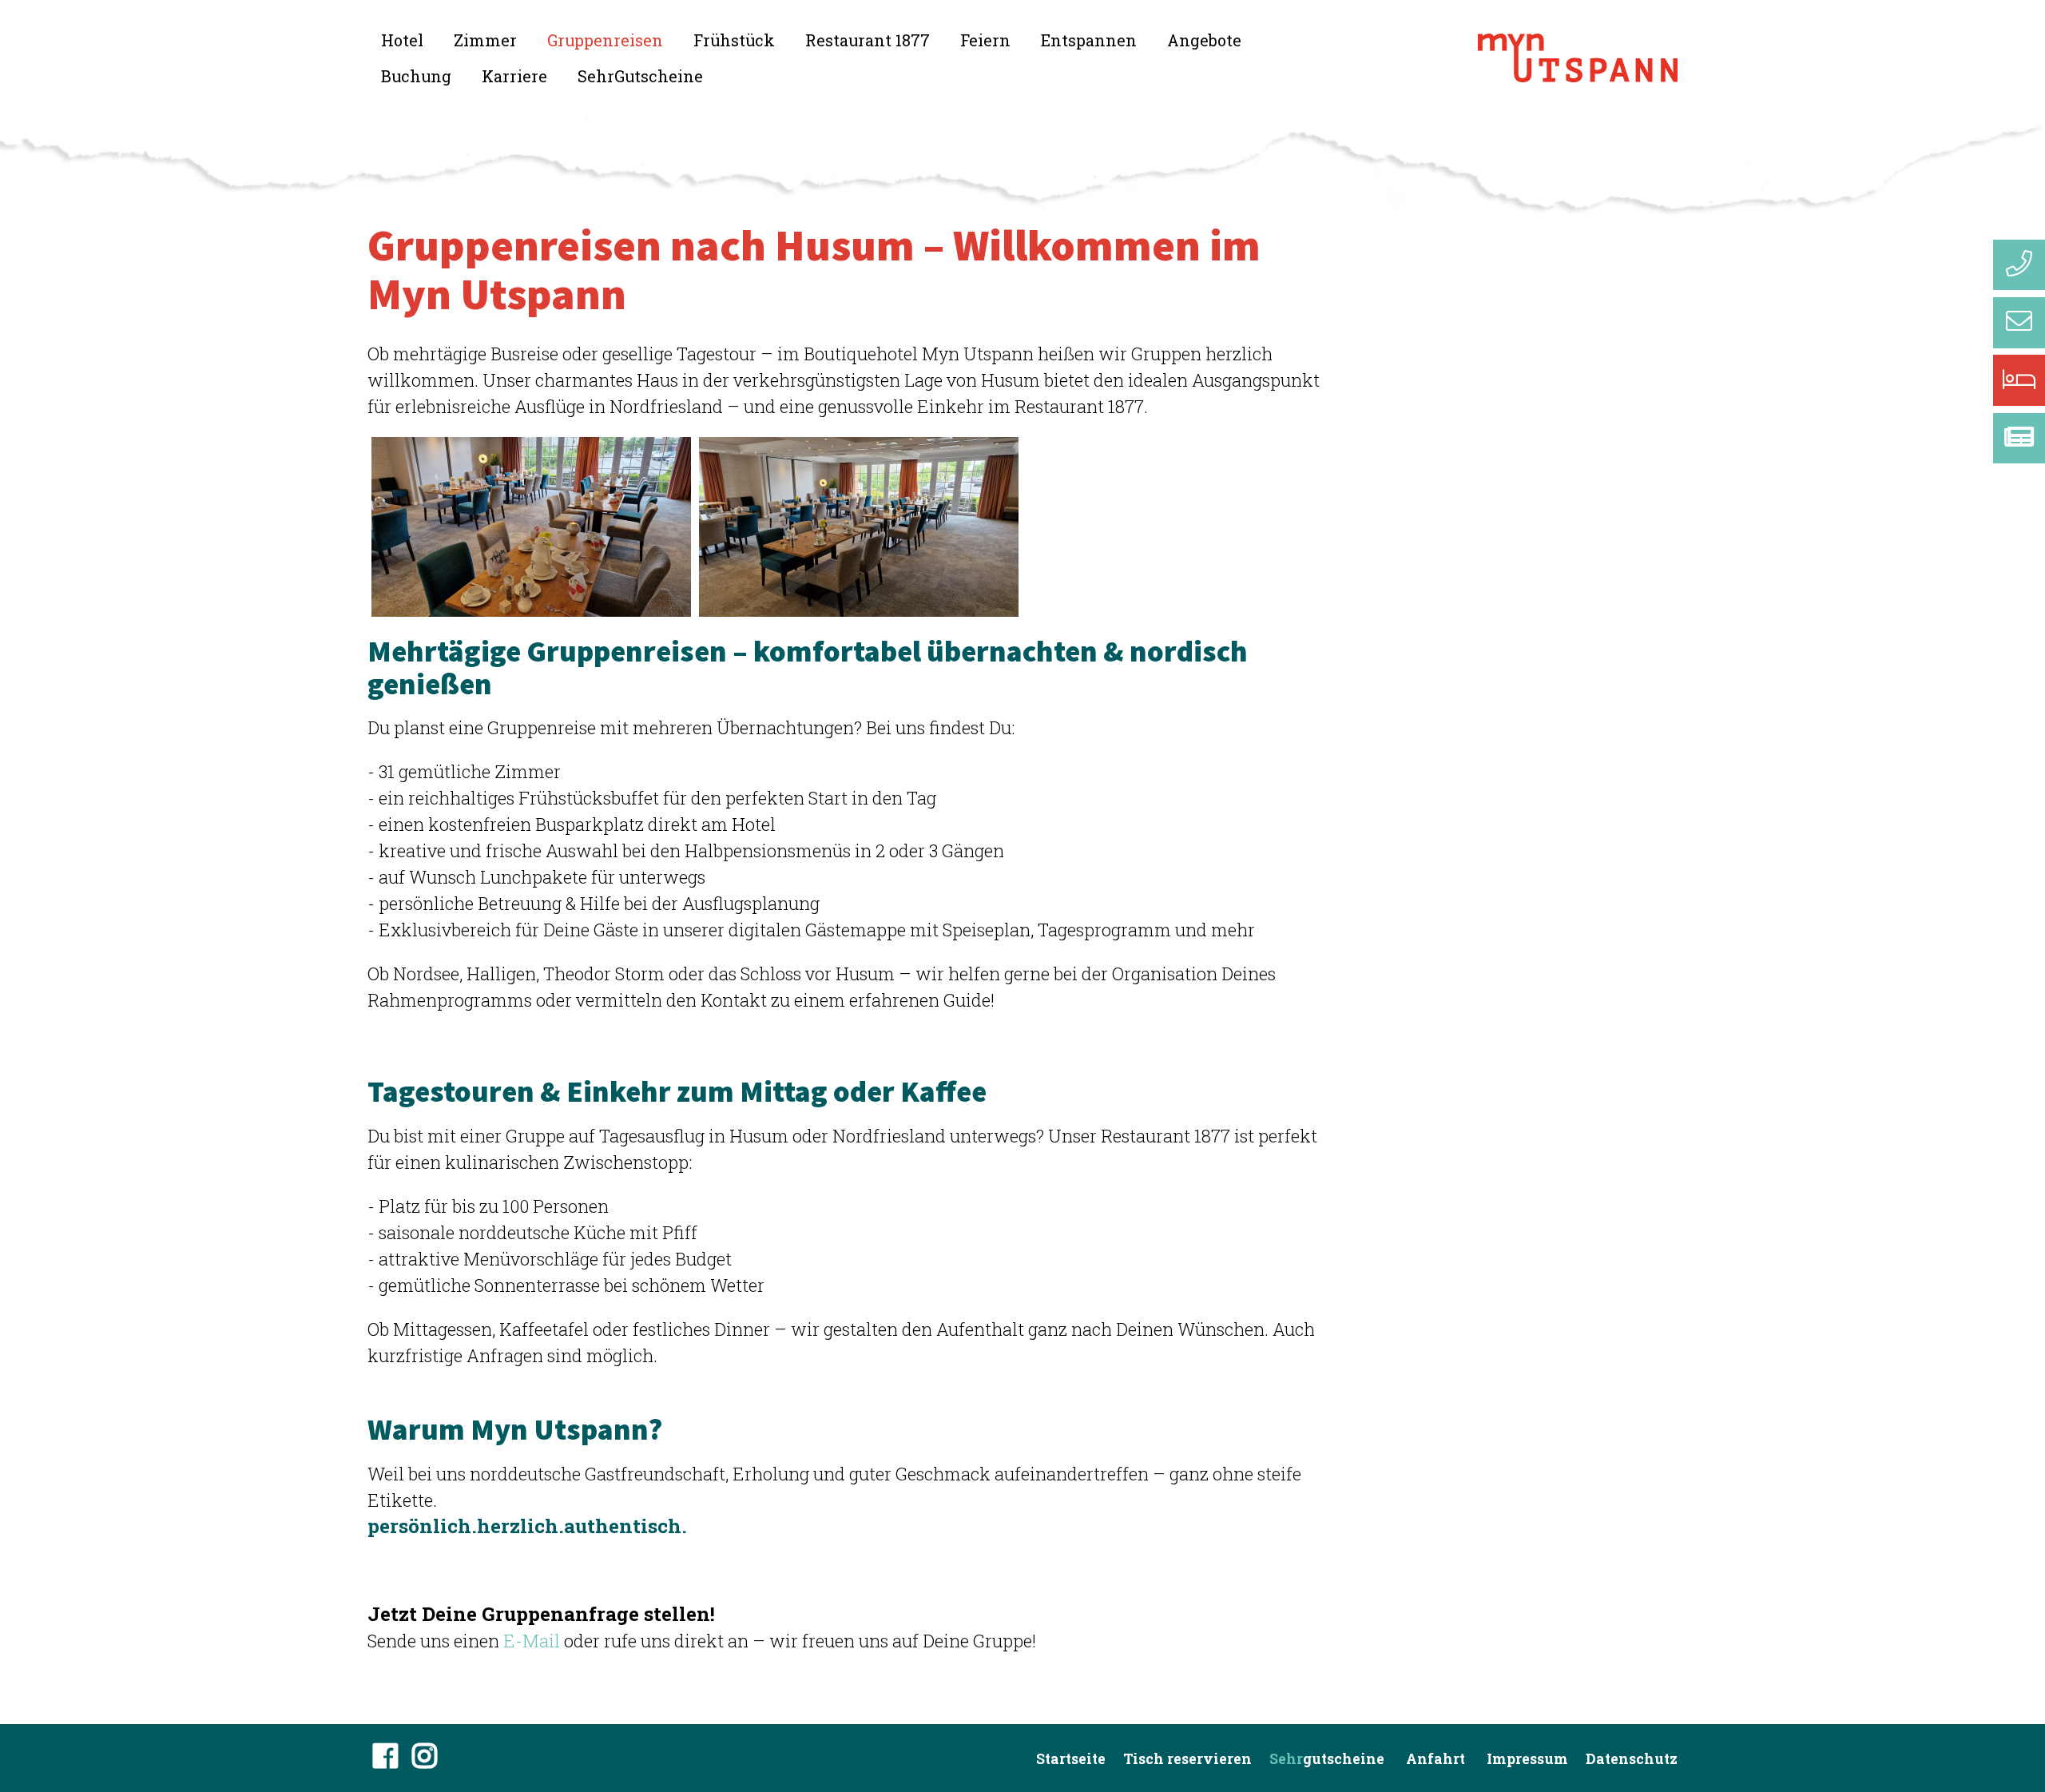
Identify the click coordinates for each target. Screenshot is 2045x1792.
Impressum (1527, 1759)
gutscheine (1327, 1759)
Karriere (514, 76)
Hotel (402, 40)
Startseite (1071, 1759)
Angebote (1204, 40)
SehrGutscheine (640, 76)
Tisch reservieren (1187, 1759)
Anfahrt (1435, 1759)
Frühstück (734, 40)
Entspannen (1089, 40)
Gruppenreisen (605, 40)
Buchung (416, 76)
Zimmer (485, 40)
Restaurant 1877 (868, 40)
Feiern (985, 40)
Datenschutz (1632, 1759)
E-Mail (532, 1641)
